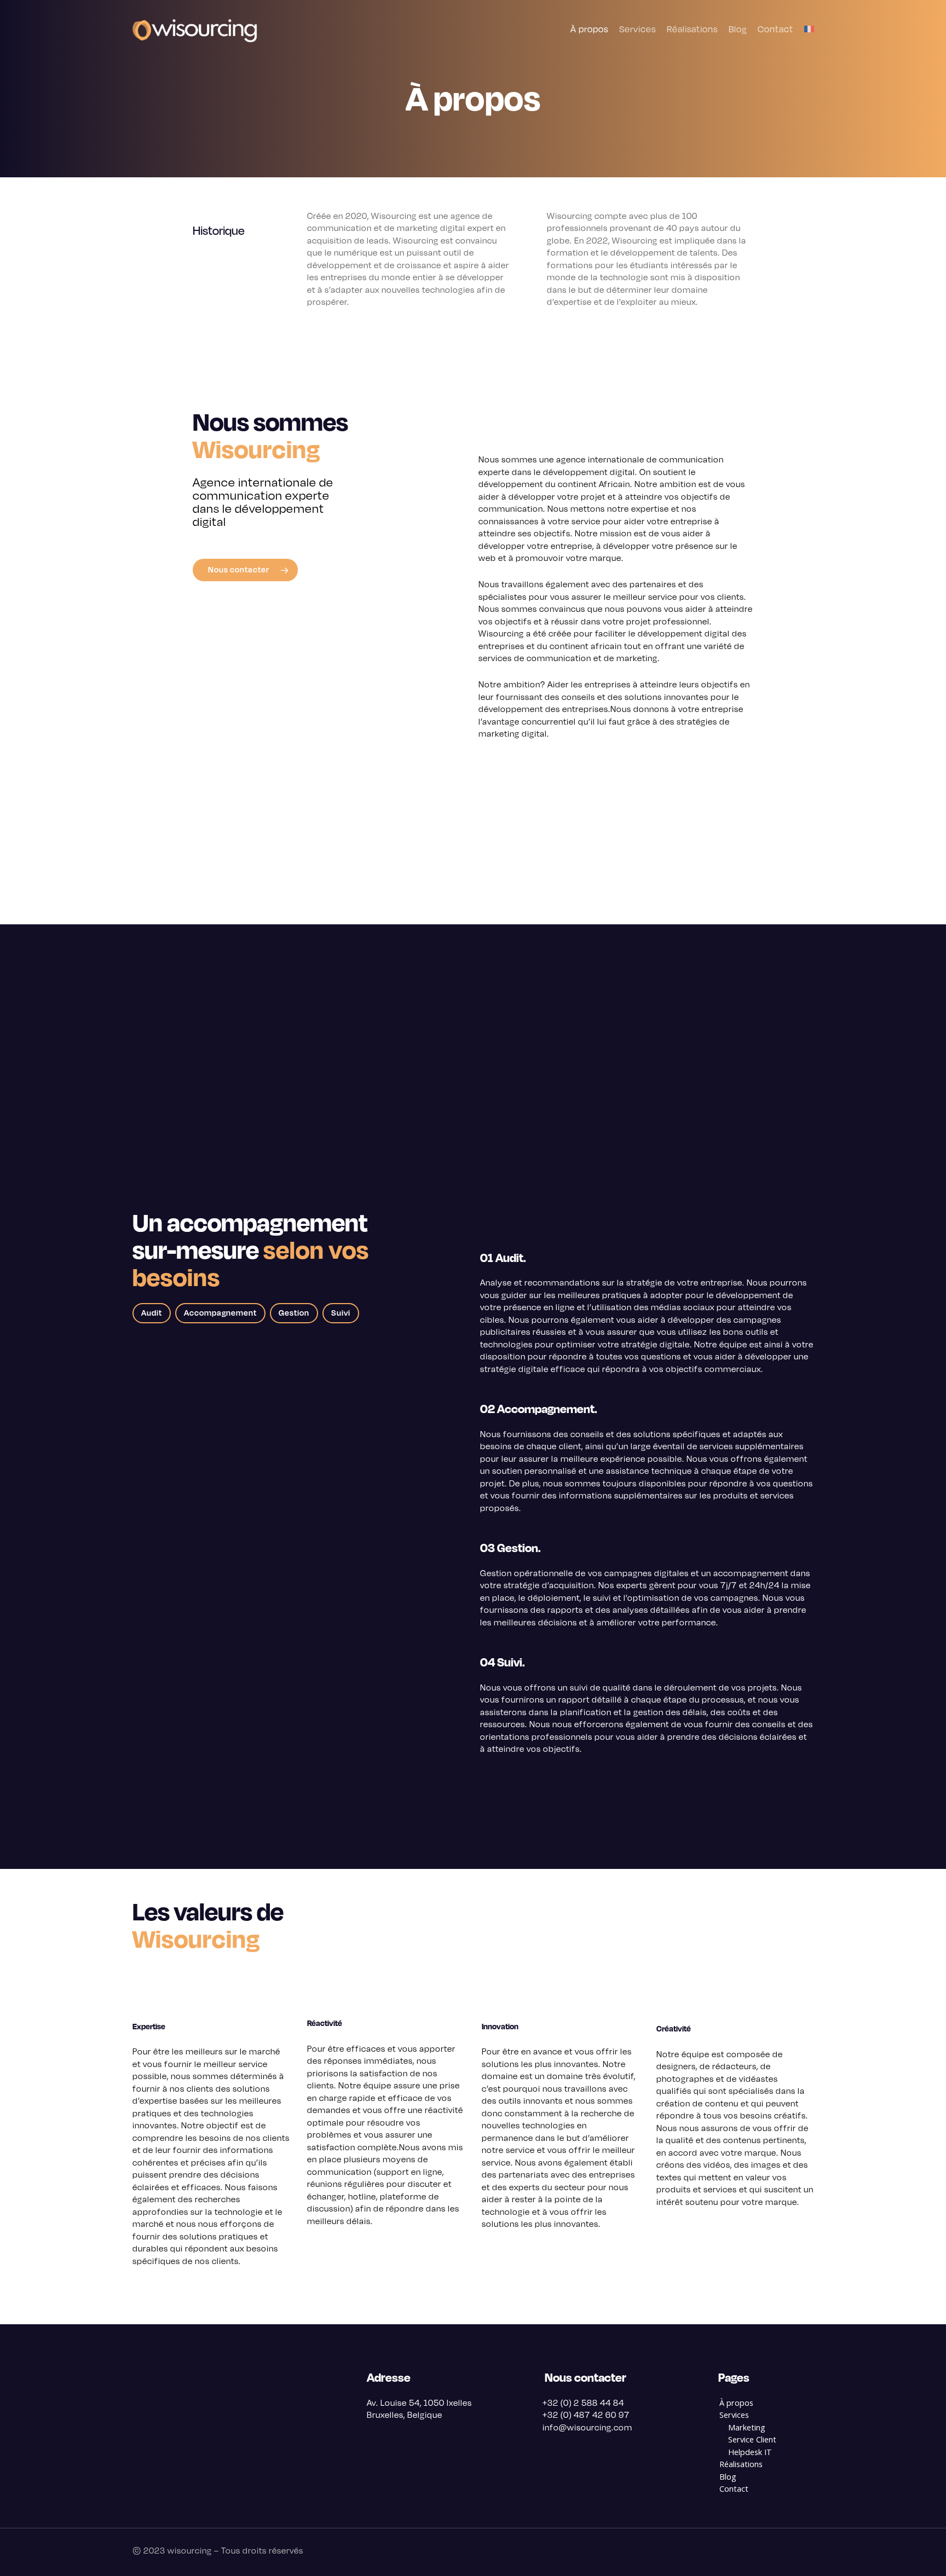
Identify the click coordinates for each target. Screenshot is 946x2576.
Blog (728, 2477)
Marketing (747, 2427)
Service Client (752, 2439)
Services (734, 2415)
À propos (736, 2403)
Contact (734, 2489)
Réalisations (741, 2464)
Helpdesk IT (750, 2452)
